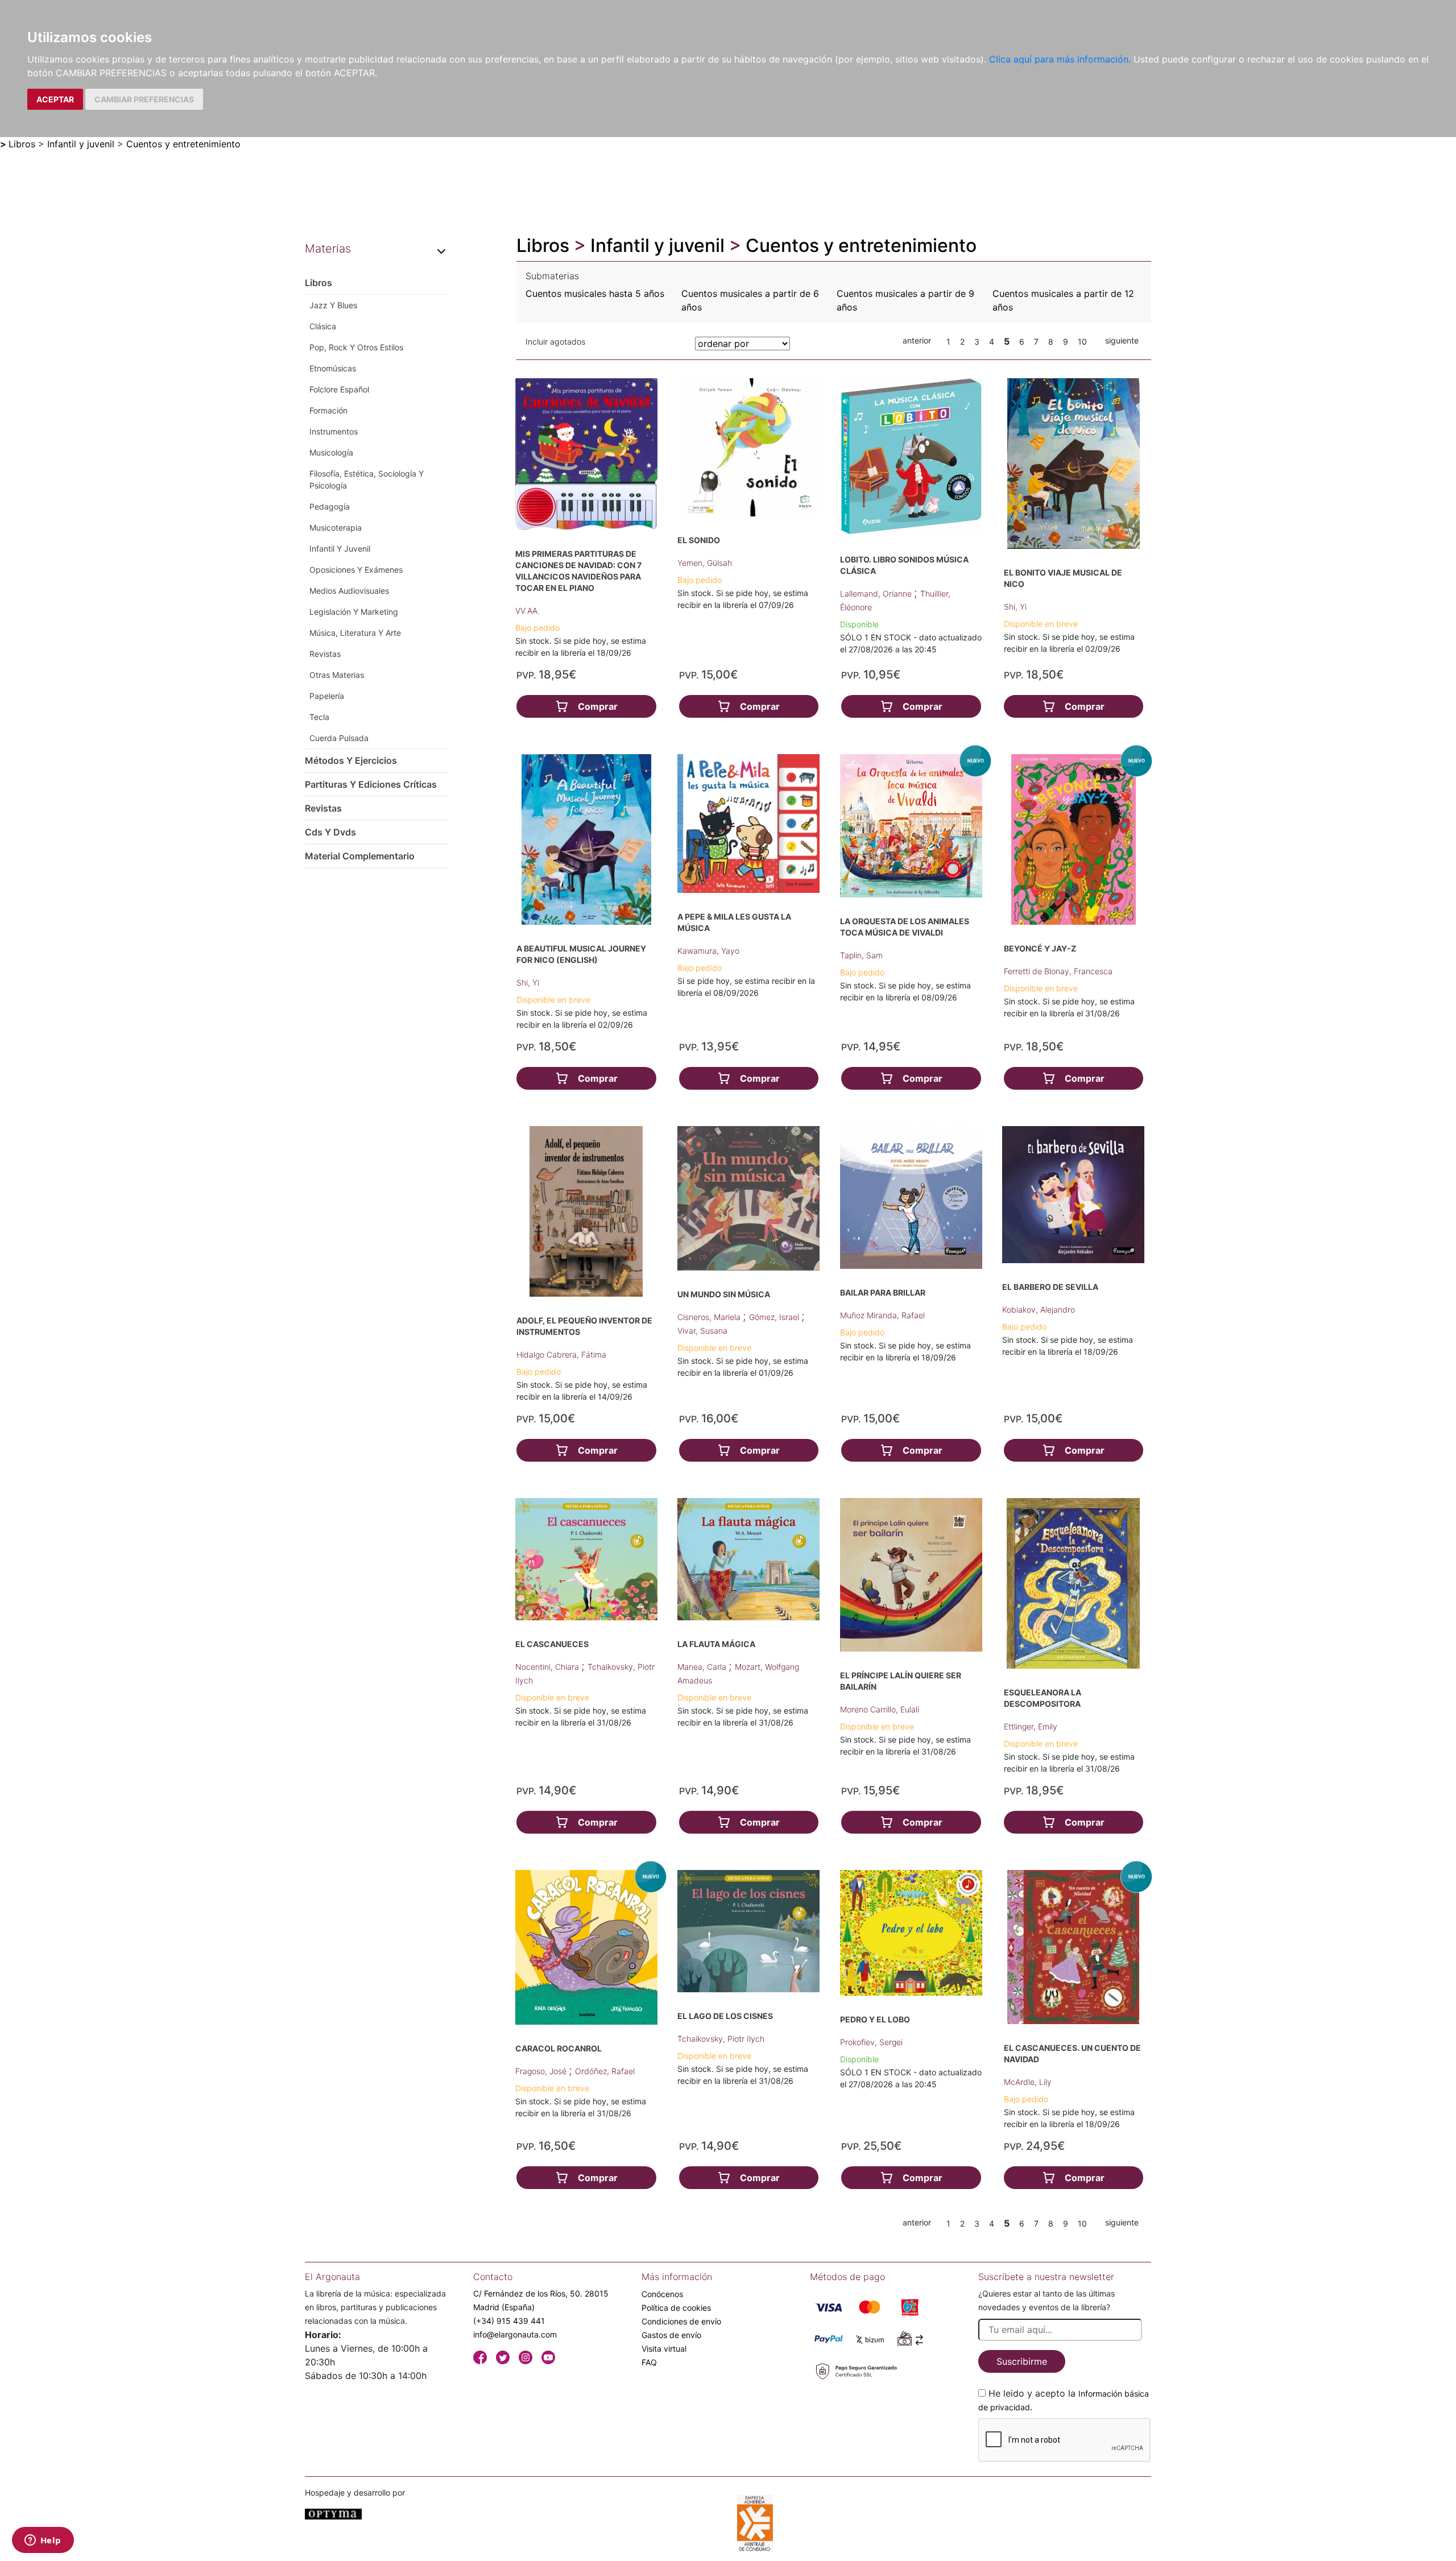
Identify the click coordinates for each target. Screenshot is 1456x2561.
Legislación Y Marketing (354, 612)
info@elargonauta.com (515, 2334)
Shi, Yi (1015, 607)
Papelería (327, 696)
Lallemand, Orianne (877, 593)
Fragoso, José (542, 2071)
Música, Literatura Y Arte (355, 633)
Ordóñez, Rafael (605, 2071)
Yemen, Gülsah (705, 563)
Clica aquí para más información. (1060, 59)
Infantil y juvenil (81, 144)
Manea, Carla (703, 1667)
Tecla (319, 717)
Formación (328, 410)
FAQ (649, 2362)
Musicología (331, 452)
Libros (22, 144)
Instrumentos (334, 431)
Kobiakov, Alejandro (1039, 1310)
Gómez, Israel (775, 1317)
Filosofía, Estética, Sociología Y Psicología (367, 479)
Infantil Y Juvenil (340, 549)
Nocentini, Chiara (548, 1667)
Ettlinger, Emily (1031, 1726)
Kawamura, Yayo (708, 951)
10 (1082, 342)
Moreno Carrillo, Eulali (880, 1709)
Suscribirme (1022, 2361)
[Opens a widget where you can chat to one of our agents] (43, 2541)
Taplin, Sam (861, 955)
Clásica (323, 326)
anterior (917, 340)
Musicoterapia (336, 527)
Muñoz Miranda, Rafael (882, 1315)
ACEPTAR (55, 99)
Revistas (325, 654)
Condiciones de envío (681, 2321)
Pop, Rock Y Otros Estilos (356, 347)
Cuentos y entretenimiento (183, 144)
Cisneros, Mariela (710, 1317)
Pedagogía (330, 506)
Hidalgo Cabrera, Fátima (561, 1354)
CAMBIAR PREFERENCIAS (144, 99)
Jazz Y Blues (333, 305)
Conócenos (662, 2294)
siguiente (1122, 340)
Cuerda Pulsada (339, 738)
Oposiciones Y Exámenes (356, 570)
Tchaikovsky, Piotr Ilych (721, 2039)
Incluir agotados (555, 342)
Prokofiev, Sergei (871, 2042)
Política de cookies (676, 2308)
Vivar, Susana (702, 1331)
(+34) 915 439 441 (509, 2321)
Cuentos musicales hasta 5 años (595, 293)
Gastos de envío (671, 2335)
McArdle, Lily (1028, 2082)
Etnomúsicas (333, 368)
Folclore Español (339, 389)
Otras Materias (337, 675)
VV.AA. (528, 611)
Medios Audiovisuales (349, 591)
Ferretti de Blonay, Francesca (1058, 971)
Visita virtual (664, 2349)
